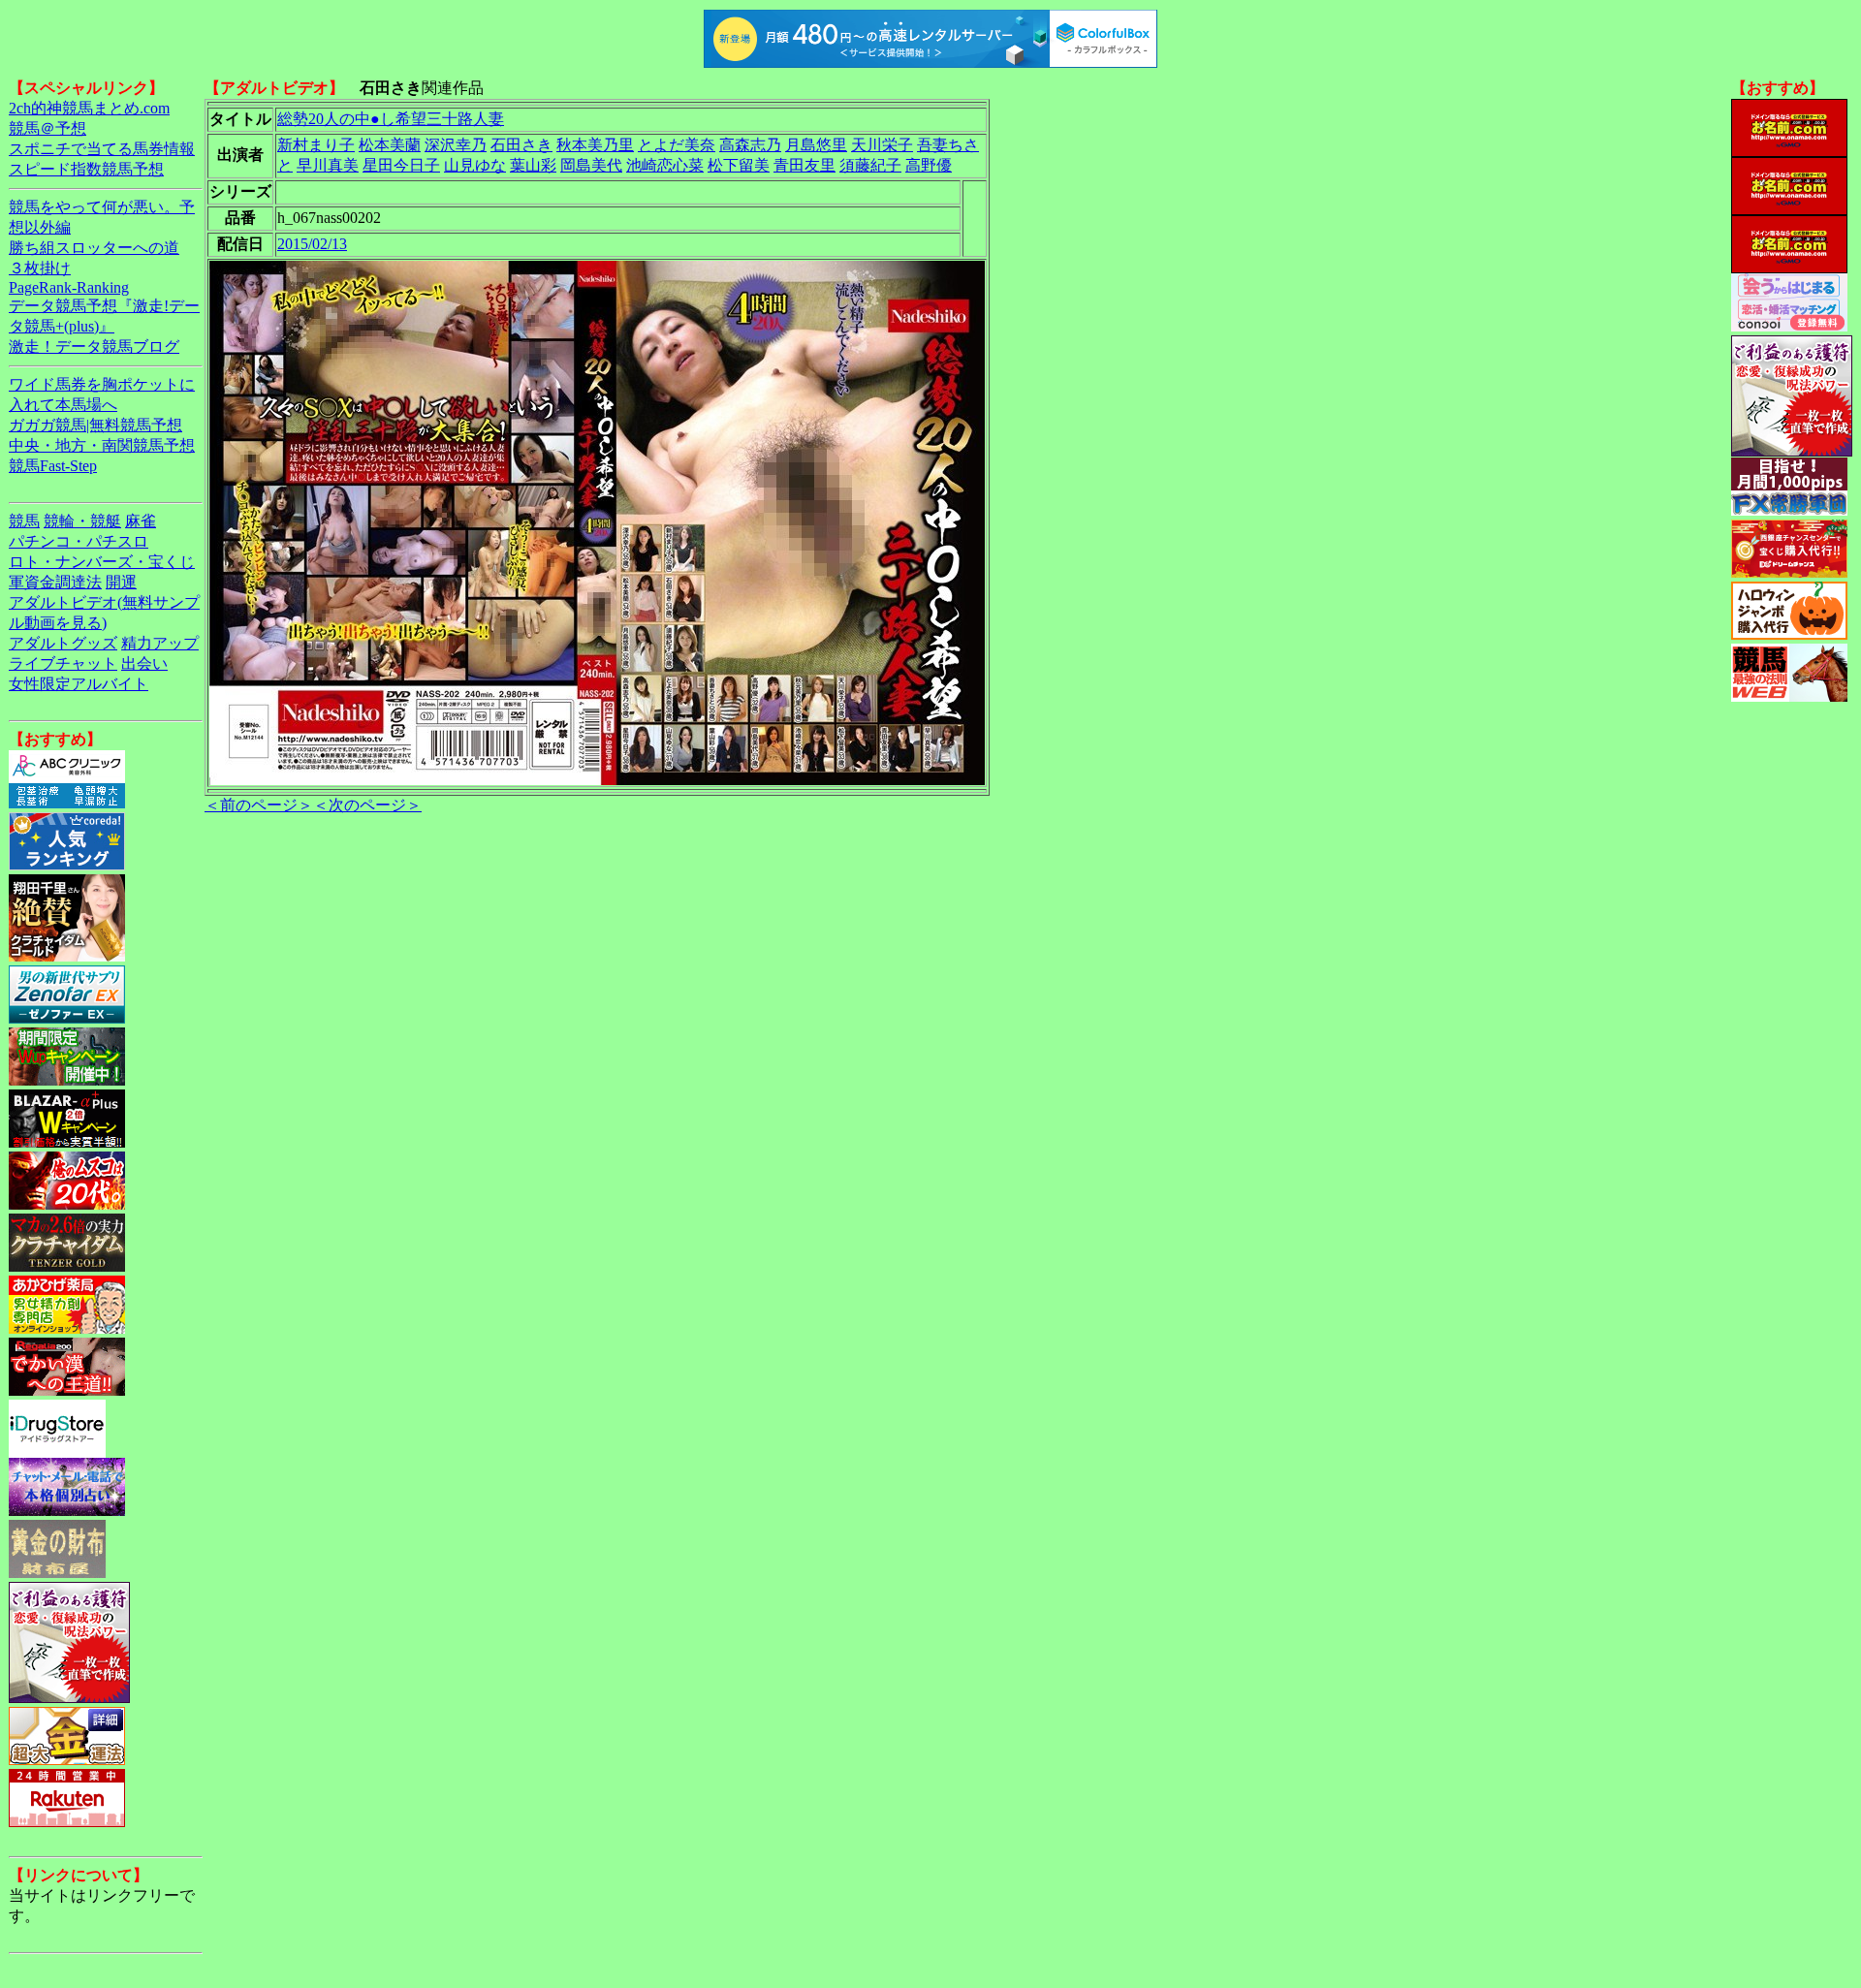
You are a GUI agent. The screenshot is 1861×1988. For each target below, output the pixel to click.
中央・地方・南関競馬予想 (102, 445)
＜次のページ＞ (367, 805)
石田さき (521, 145)
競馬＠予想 (47, 128)
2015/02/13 (312, 244)
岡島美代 (591, 165)
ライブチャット (63, 663)
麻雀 (141, 521)
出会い (144, 663)
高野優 (929, 165)
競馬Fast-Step (53, 466)
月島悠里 (816, 145)
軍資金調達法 (55, 582)
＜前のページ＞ (259, 805)
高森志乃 (750, 145)
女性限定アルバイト (79, 684)
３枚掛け (40, 268)
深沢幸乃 (456, 145)
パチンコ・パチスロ (79, 541)
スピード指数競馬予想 (86, 169)
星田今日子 (401, 165)
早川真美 (328, 165)
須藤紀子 (870, 165)
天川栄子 (882, 145)
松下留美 (739, 165)
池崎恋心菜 (665, 165)
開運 (121, 582)
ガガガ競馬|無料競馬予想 (95, 425)
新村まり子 (316, 145)
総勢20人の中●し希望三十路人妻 (391, 119)
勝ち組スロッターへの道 (94, 248)
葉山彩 (533, 165)
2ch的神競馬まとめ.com (89, 108)
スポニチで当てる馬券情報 (102, 149)
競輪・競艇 (82, 521)
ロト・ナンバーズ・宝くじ (102, 562)
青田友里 (804, 165)
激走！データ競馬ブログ (94, 347)
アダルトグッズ (63, 643)
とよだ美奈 (677, 145)
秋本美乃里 (595, 145)
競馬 (24, 521)
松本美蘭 (390, 145)
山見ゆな (475, 165)
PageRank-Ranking (69, 287)
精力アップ (160, 643)
